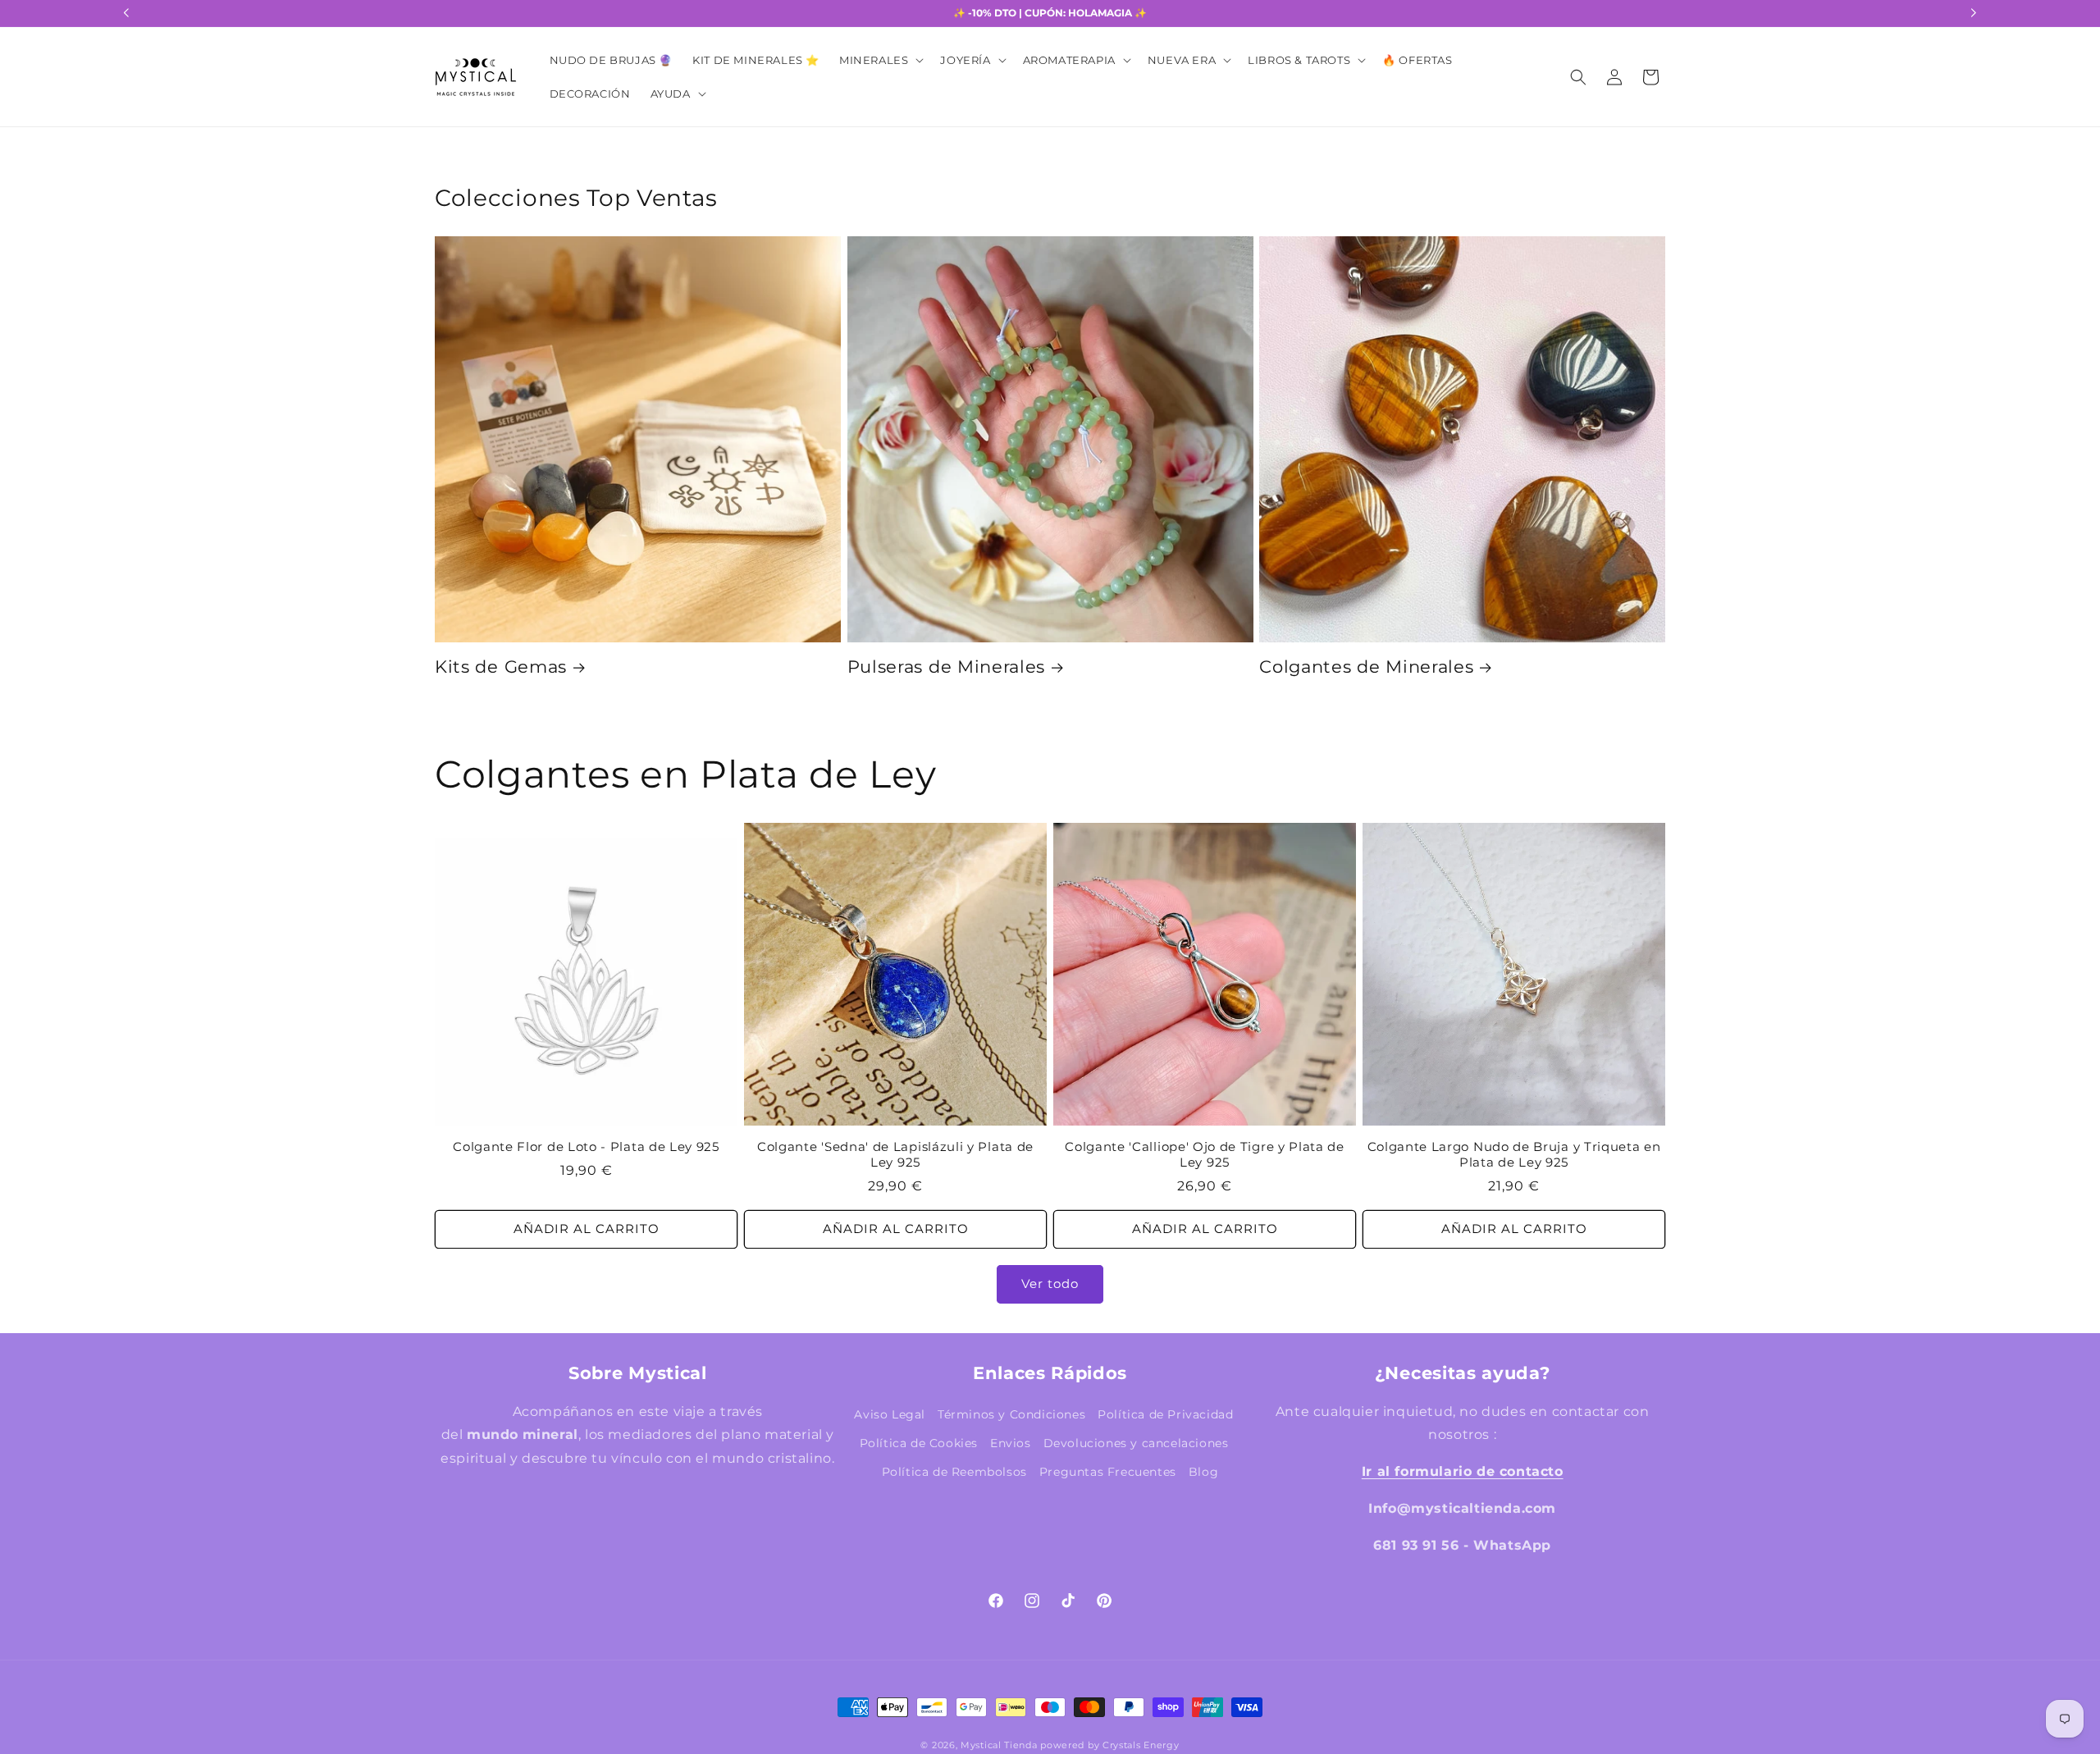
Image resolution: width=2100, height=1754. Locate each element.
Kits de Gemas (501, 667)
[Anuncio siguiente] (1974, 13)
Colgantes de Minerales (1366, 667)
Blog (1203, 1472)
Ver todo (1050, 1284)
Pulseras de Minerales (947, 667)
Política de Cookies (919, 1443)
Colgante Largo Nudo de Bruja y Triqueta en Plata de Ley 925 (1514, 1155)
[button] (880, 60)
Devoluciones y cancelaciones (1136, 1443)
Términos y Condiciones (1011, 1414)
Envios (1011, 1443)
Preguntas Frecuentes (1108, 1472)
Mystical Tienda (999, 1746)
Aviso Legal (890, 1414)
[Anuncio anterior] (126, 13)
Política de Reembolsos (954, 1472)
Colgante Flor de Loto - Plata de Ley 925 (586, 1147)
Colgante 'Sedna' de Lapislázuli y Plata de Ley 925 (895, 1155)
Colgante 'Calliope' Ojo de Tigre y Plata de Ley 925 (1205, 1155)
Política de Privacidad (1165, 1414)
